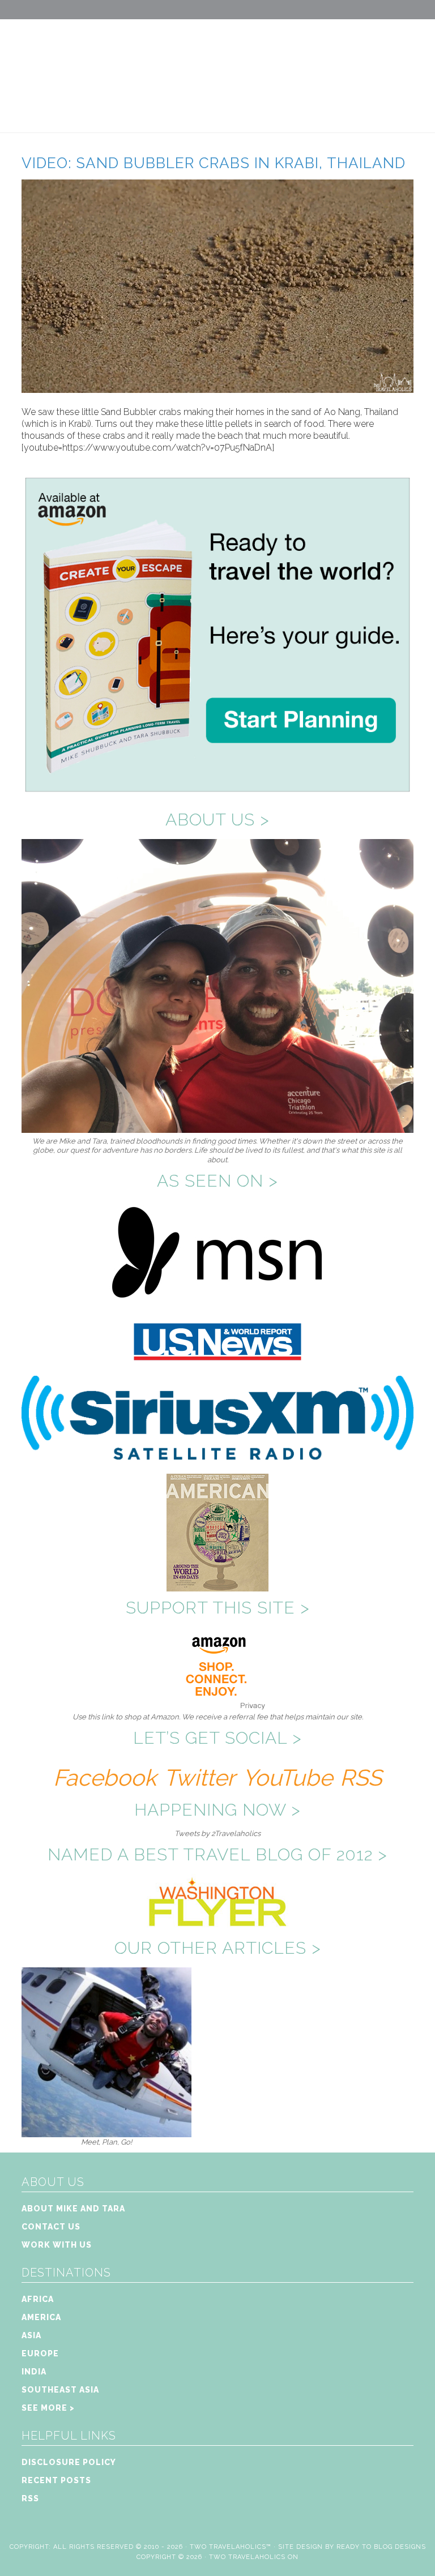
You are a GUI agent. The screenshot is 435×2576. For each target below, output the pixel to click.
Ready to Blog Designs (381, 2547)
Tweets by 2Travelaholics (217, 1833)
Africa (38, 2299)
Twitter (199, 1777)
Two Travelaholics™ (231, 2547)
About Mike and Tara (73, 2209)
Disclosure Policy (69, 2462)
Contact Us (51, 2227)
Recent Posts (56, 2480)
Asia (31, 2335)
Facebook (105, 1777)
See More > (48, 2408)
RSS (361, 1777)
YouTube (287, 1777)
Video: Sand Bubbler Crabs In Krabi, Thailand (214, 163)
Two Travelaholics (217, 66)
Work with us (57, 2245)
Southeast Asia (60, 2390)
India (34, 2372)
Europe (40, 2354)
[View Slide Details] (106, 2132)
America (41, 2317)
